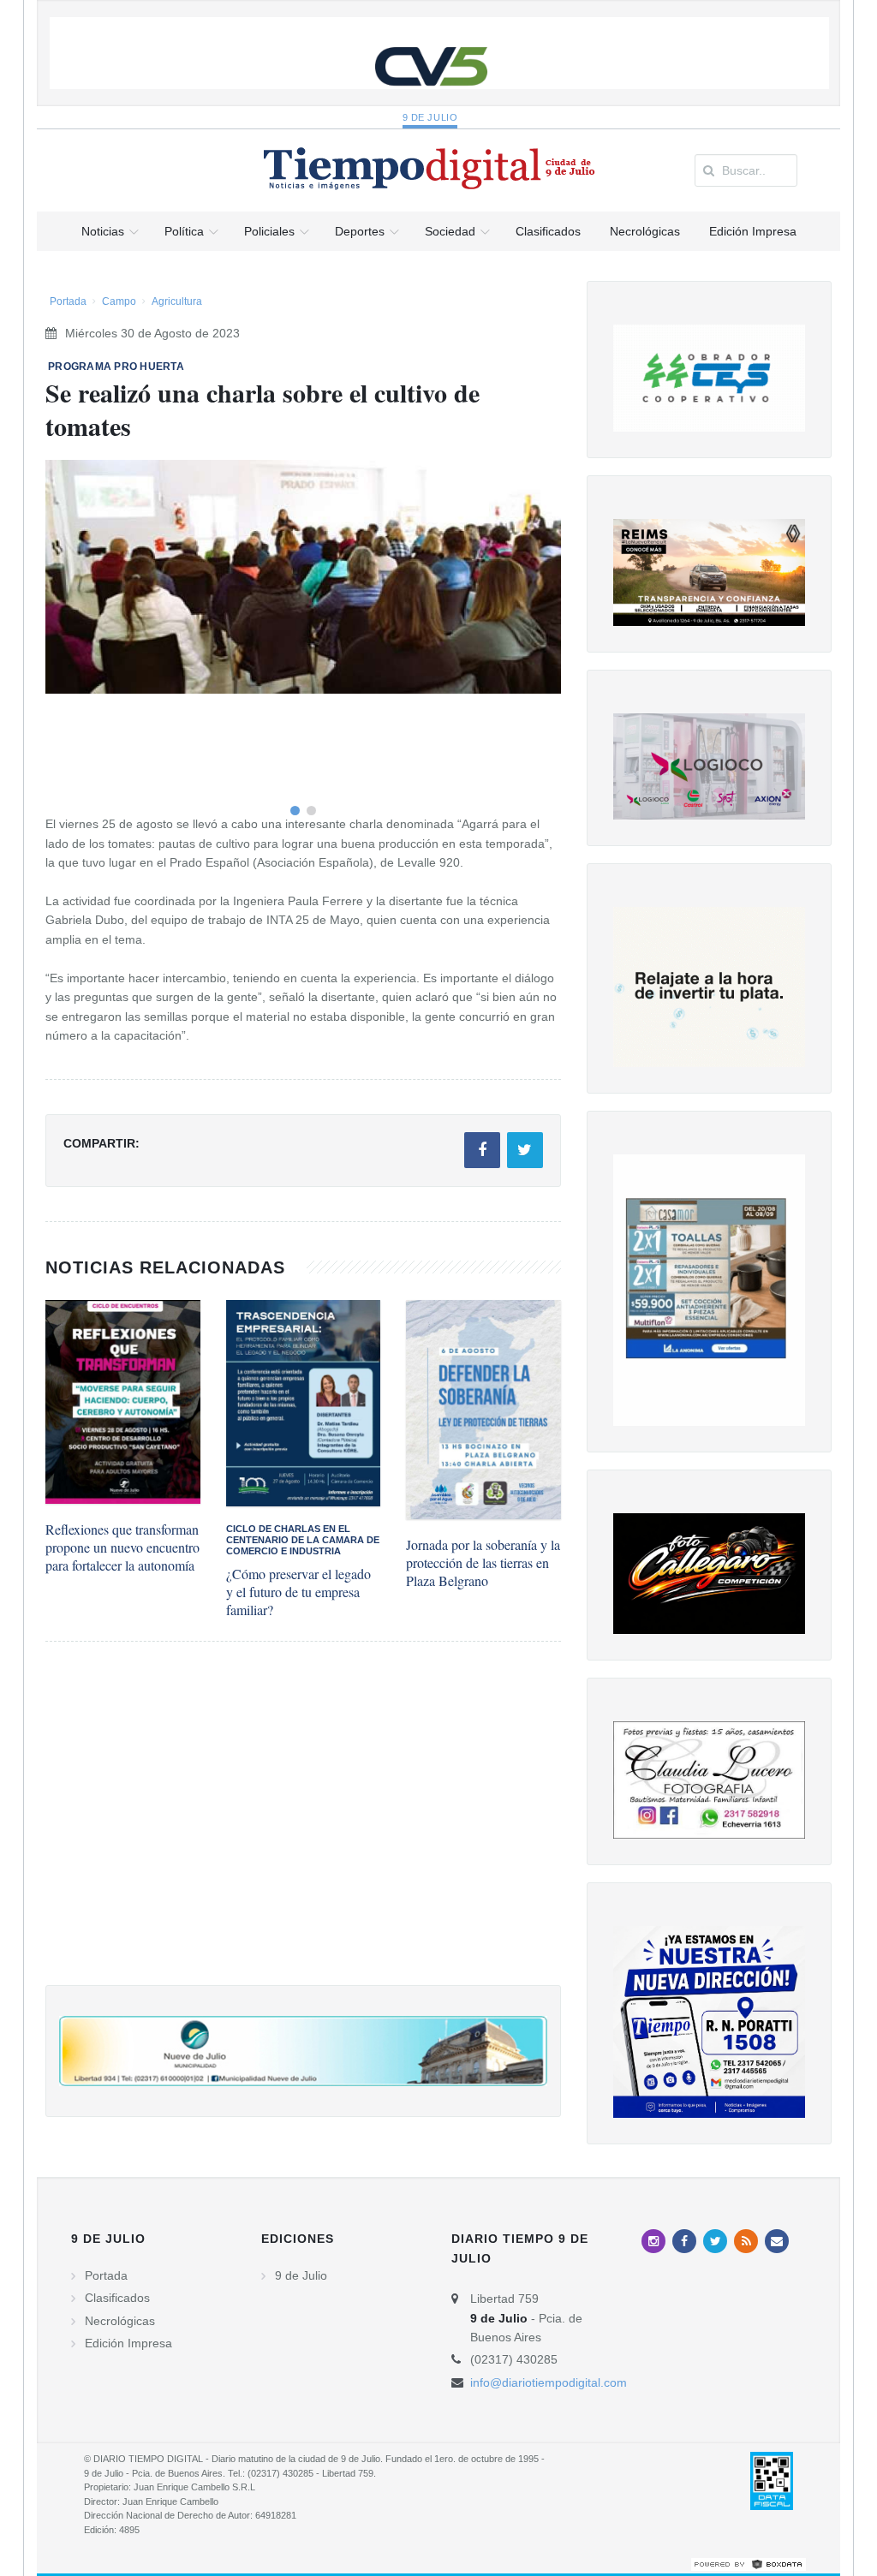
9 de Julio (430, 117)
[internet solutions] (749, 2563)
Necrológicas (120, 2321)
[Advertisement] (303, 1831)
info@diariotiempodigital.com (549, 2382)
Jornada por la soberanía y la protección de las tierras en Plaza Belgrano (483, 1562)
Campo (119, 301)
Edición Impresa (128, 2343)
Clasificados (117, 2298)
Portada (68, 301)
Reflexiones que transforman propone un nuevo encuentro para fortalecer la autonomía (122, 1547)
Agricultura (177, 301)
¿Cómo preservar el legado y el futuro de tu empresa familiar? (298, 1592)
